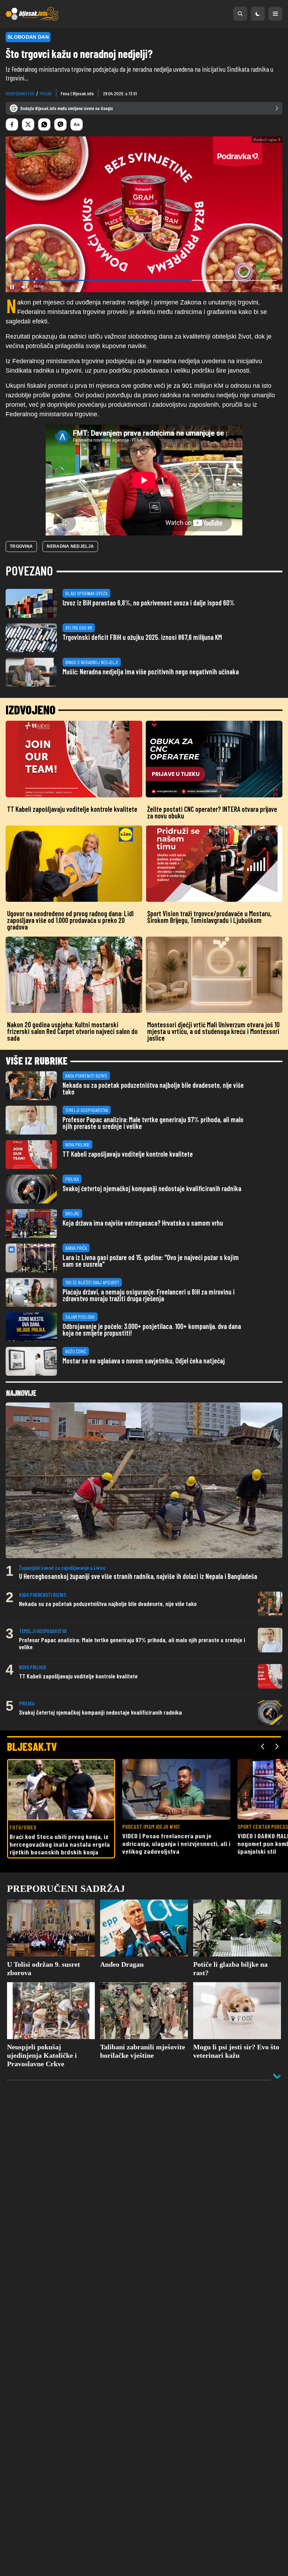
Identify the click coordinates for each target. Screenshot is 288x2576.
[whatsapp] (44, 124)
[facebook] (12, 124)
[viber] (60, 124)
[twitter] (28, 124)
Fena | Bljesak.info (77, 93)
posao (46, 93)
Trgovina (21, 598)
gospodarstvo (20, 93)
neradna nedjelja (70, 598)
